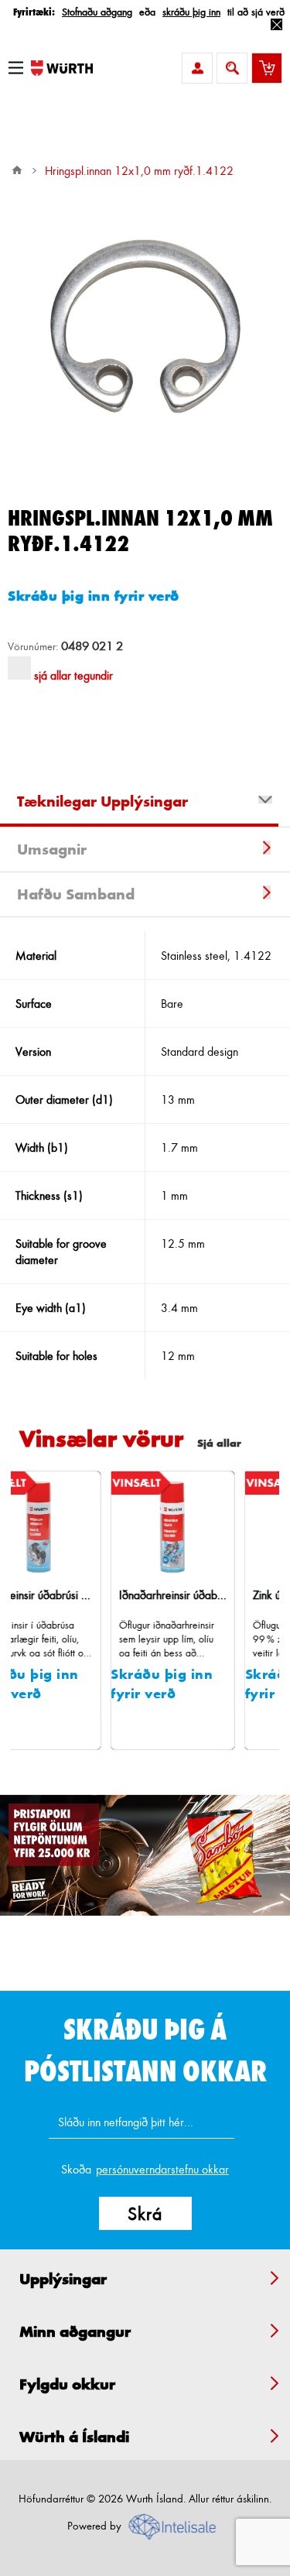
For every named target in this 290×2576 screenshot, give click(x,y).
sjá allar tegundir (73, 675)
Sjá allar (219, 1442)
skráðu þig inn (191, 11)
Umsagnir (52, 849)
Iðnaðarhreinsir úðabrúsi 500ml (128, 1595)
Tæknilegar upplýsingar (102, 801)
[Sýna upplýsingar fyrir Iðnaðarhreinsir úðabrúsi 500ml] (128, 1527)
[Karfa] (267, 68)
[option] (145, 1855)
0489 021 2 (92, 646)
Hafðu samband (76, 894)
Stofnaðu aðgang (97, 11)
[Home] (17, 170)
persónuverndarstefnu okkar (162, 2169)
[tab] (145, 803)
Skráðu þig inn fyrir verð (94, 595)
